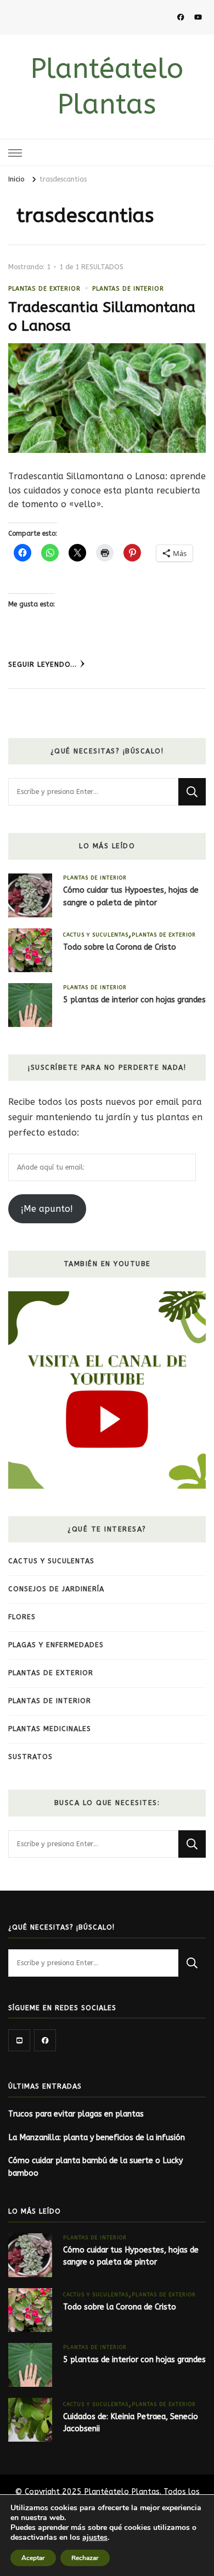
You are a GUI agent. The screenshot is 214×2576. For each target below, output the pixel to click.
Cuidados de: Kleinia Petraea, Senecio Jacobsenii (131, 2423)
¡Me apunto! (47, 1209)
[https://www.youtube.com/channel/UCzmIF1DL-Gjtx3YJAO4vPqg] (19, 2040)
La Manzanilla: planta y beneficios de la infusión (97, 2138)
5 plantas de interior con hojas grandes (134, 1000)
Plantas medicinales (50, 1729)
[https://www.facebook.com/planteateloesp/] (45, 2040)
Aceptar (33, 2558)
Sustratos (30, 1757)
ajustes (95, 2538)
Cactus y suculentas (96, 935)
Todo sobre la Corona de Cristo (120, 947)
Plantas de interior (128, 289)
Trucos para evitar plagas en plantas (76, 2114)
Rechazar (85, 2558)
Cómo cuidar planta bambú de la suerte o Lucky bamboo (95, 2167)
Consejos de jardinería (56, 1589)
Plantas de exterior (44, 289)
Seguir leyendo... (43, 665)
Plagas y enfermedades (56, 1645)
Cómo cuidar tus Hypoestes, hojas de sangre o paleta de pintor (131, 897)
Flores (22, 1617)
